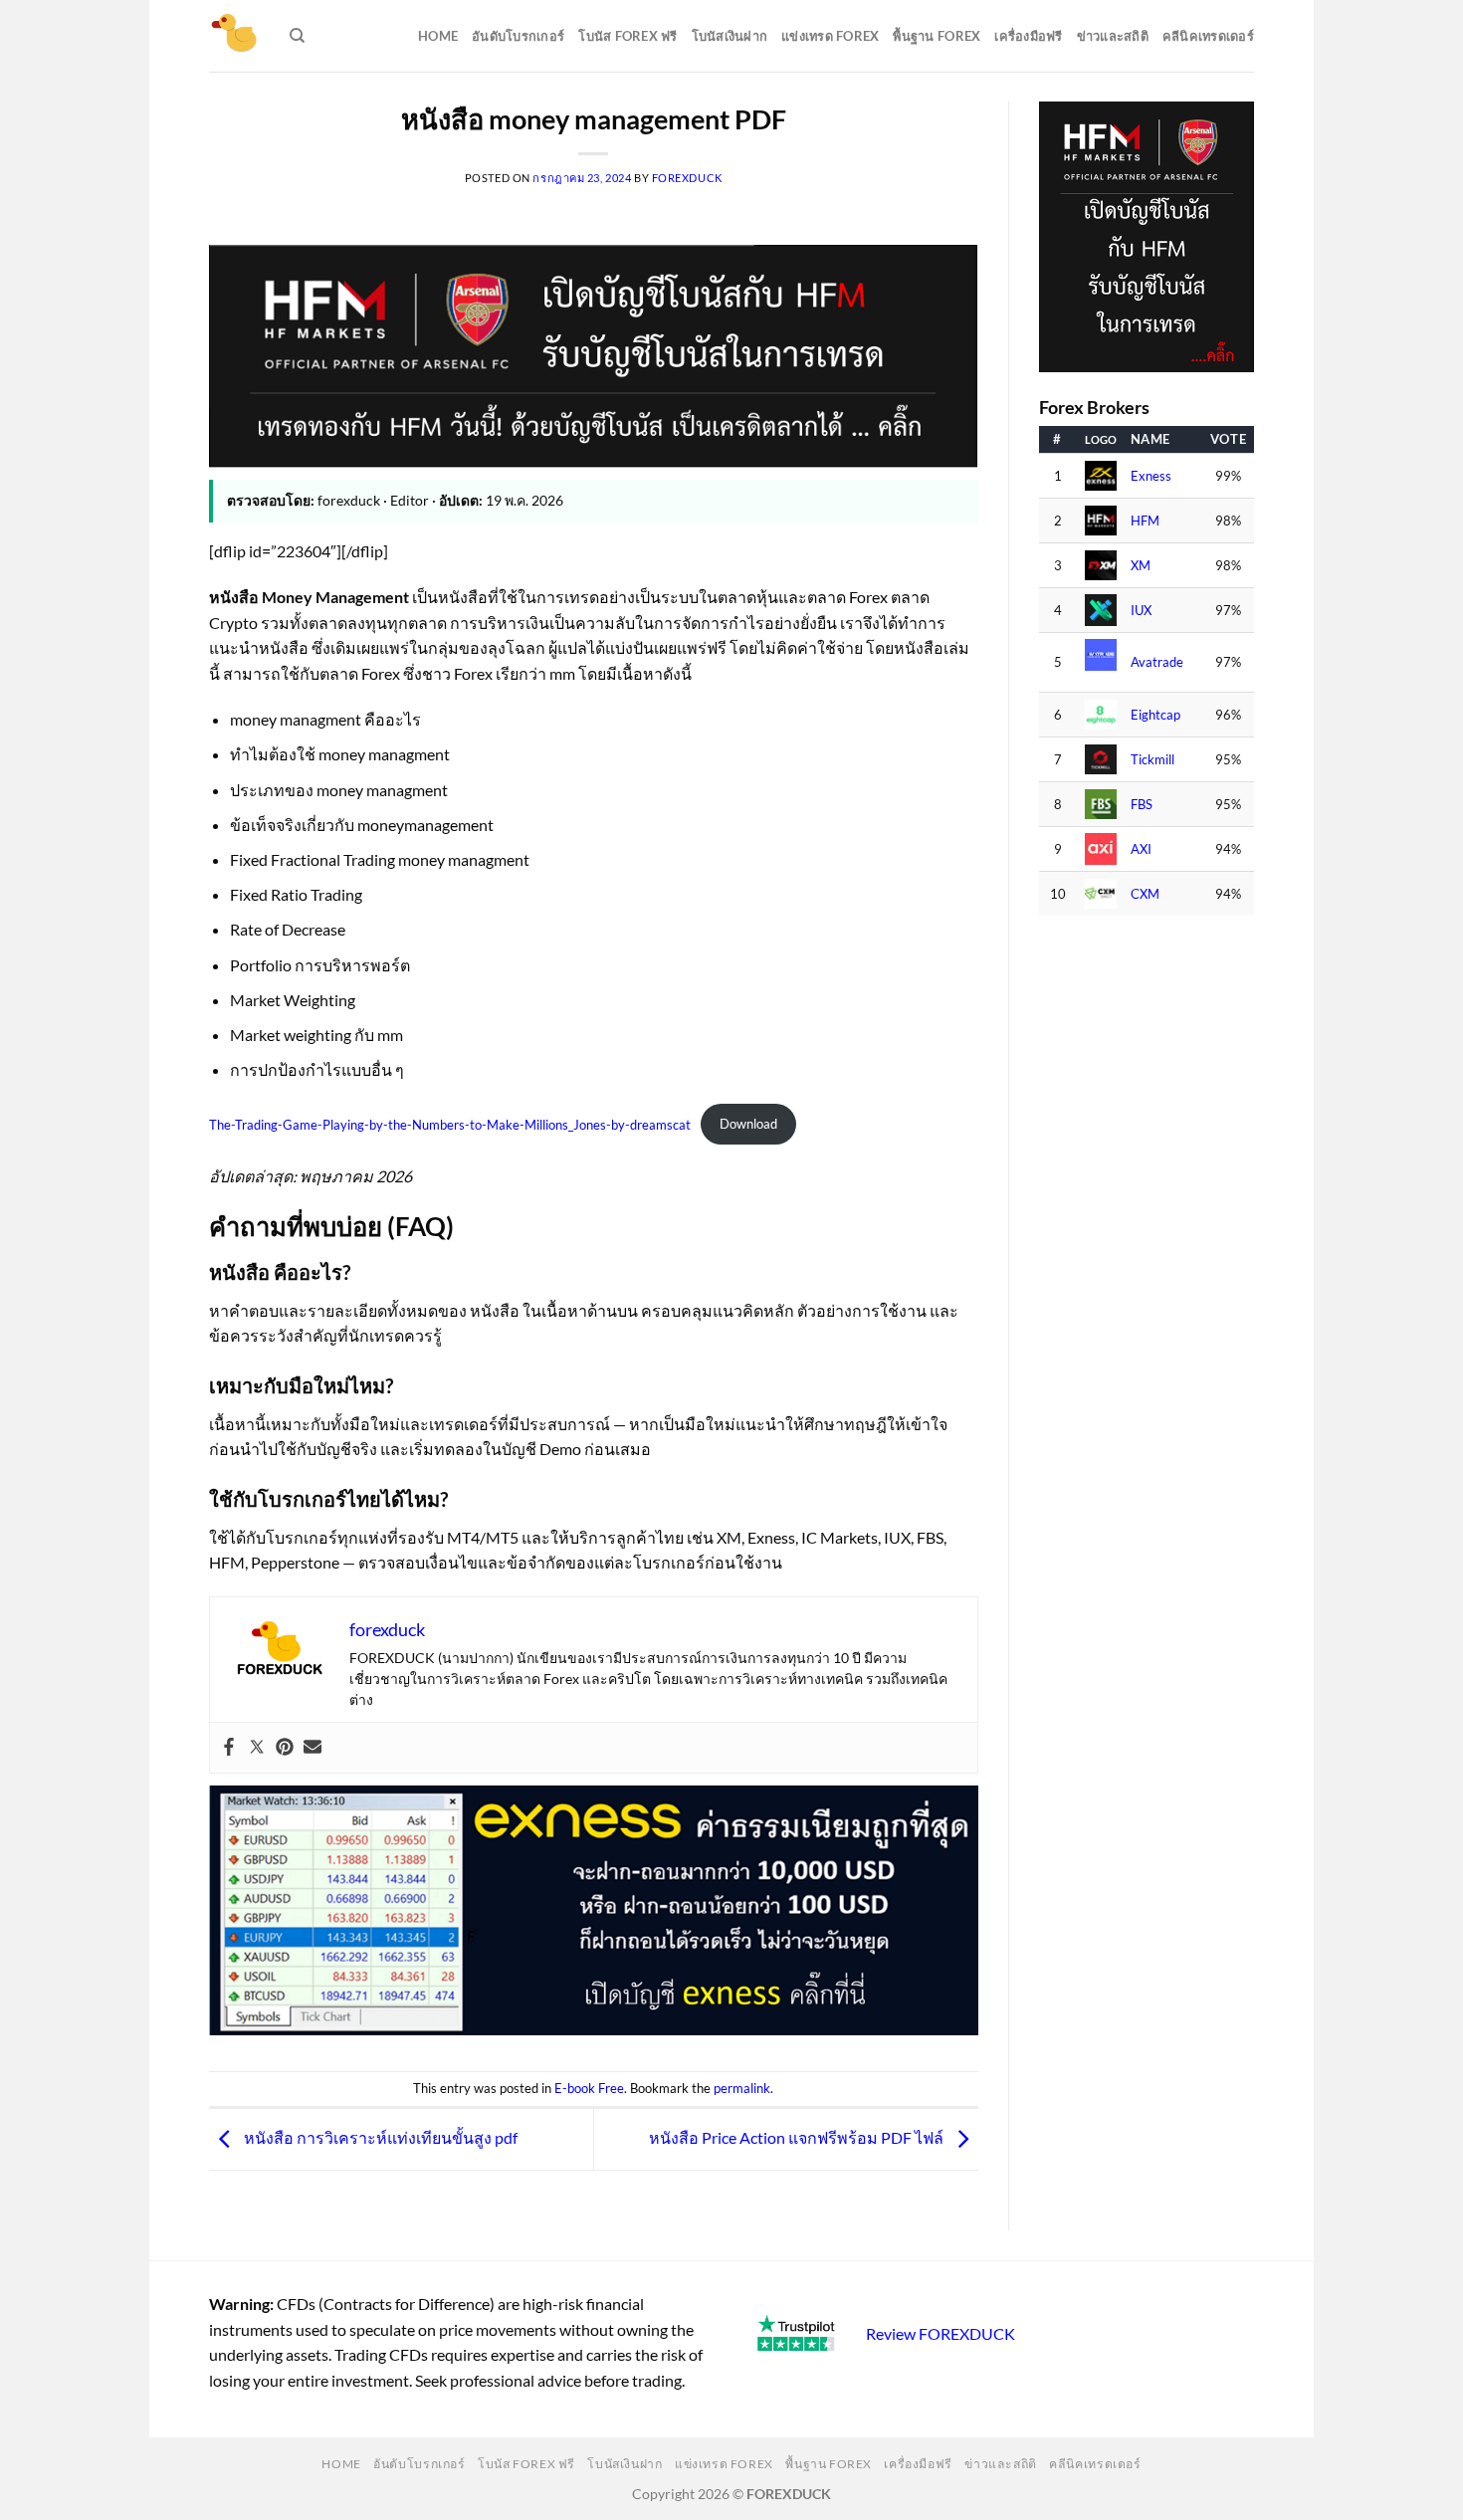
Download (748, 1124)
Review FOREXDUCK (940, 2333)
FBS (1142, 805)
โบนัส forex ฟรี (627, 36)
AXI (1141, 849)
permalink (742, 2088)
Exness (1151, 476)
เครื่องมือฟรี (1028, 36)
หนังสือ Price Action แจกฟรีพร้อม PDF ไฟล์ (798, 2137)
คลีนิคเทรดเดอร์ (1208, 36)
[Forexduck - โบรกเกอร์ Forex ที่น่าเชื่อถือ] (234, 36)
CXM (1145, 894)
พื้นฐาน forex (937, 36)
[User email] (313, 1748)
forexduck (687, 178)
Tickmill (1152, 760)
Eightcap (1155, 715)
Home (438, 36)
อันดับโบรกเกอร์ (518, 36)
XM (1141, 566)
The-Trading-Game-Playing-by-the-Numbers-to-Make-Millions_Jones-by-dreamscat (450, 1124)
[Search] (297, 36)
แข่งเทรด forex (830, 36)
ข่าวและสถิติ (1113, 36)
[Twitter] (257, 1748)
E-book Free (589, 2088)
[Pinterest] (285, 1748)
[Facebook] (229, 1748)
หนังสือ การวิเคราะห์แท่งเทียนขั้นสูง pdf (379, 2137)
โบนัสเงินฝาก (730, 36)
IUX (1141, 611)
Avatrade (1157, 662)
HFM (1145, 521)
